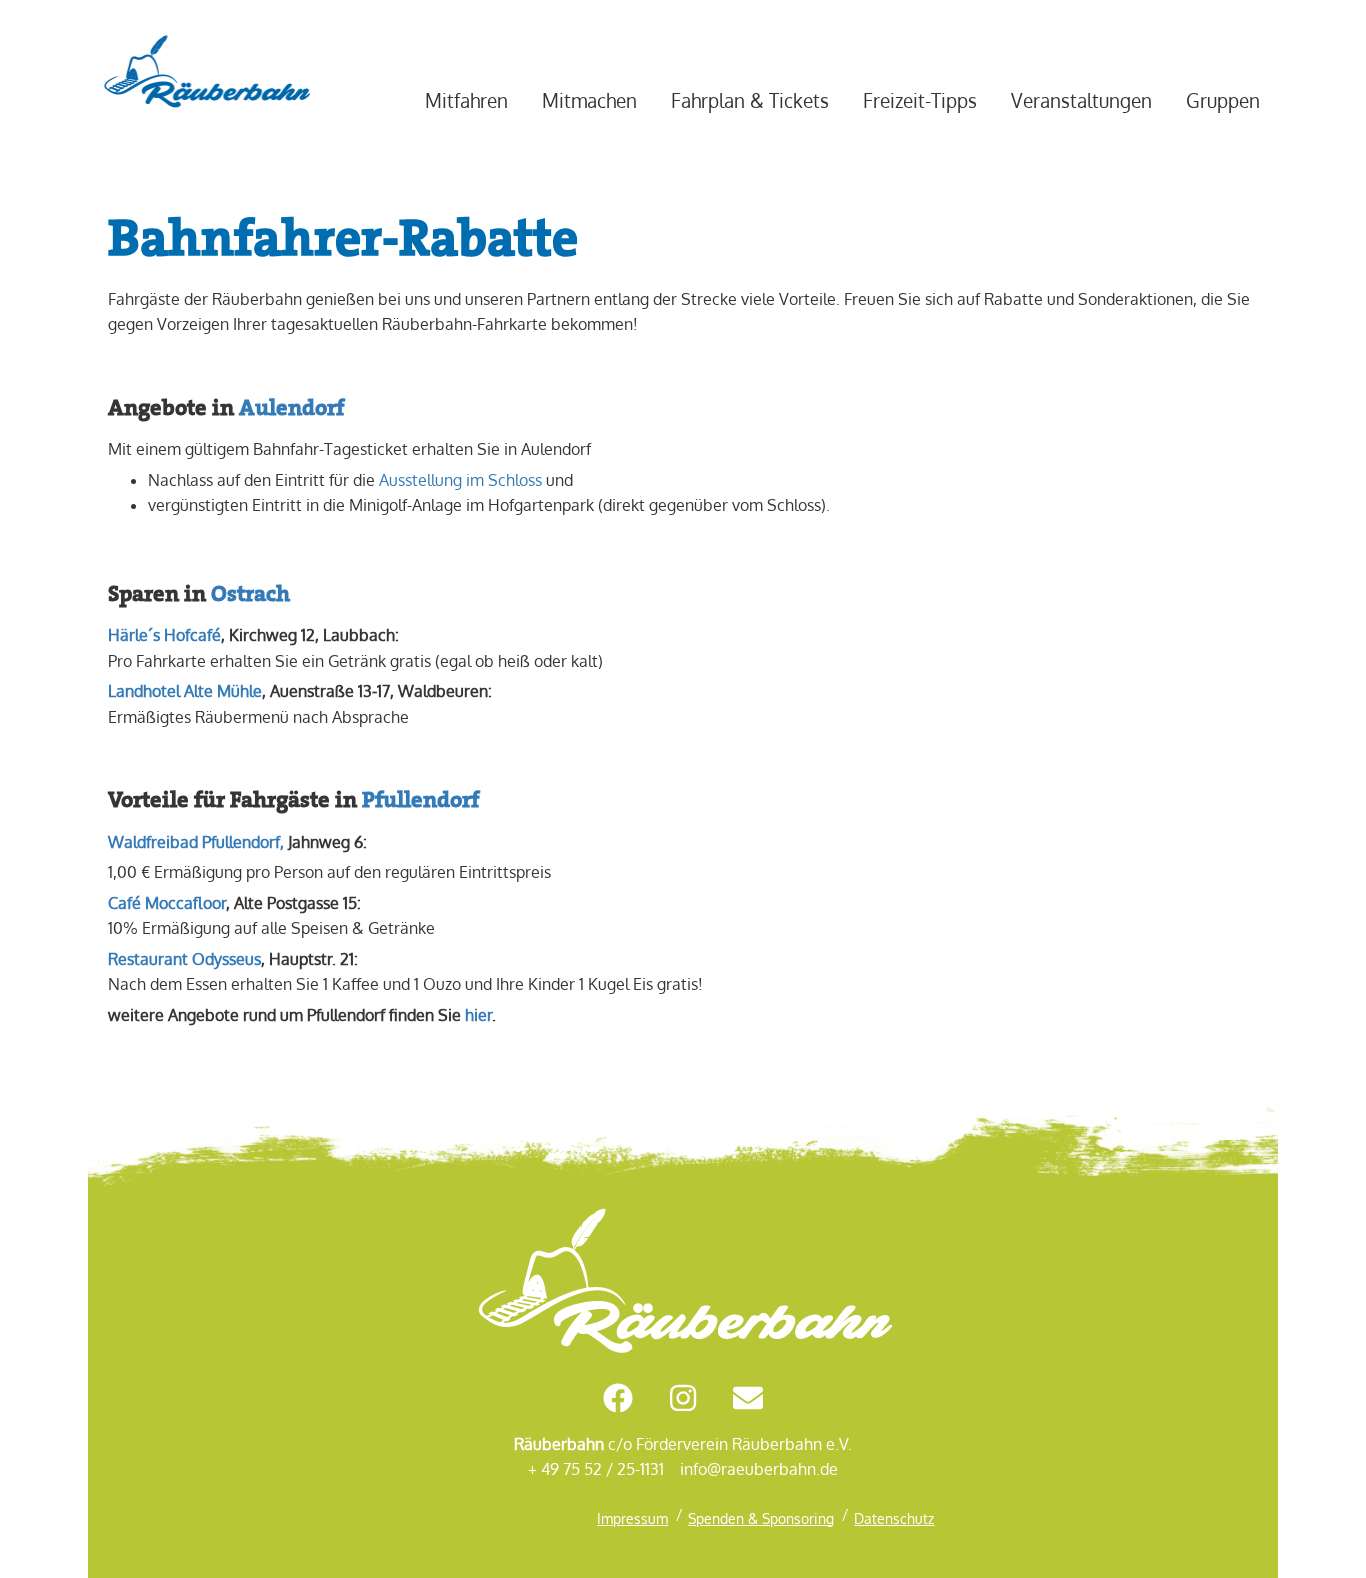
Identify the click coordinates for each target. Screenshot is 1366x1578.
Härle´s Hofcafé (164, 635)
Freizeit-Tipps (920, 101)
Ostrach (250, 593)
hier (478, 1015)
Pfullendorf (420, 799)
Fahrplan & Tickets (750, 101)
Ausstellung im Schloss (460, 480)
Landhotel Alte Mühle (185, 691)
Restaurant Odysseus (184, 959)
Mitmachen (589, 101)
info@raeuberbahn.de (759, 1469)
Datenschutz (894, 1518)
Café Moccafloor (167, 903)
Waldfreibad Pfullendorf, (196, 842)
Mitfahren (466, 101)
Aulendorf (291, 407)
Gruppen (1223, 101)
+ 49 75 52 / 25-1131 (596, 1469)
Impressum (632, 1518)
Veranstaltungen (1081, 101)
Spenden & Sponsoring (761, 1518)
